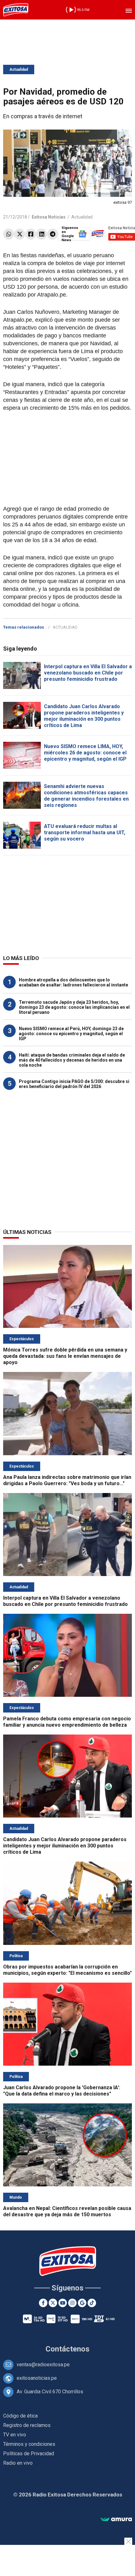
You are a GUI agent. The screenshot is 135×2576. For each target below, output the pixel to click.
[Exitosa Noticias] (16, 10)
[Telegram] (53, 234)
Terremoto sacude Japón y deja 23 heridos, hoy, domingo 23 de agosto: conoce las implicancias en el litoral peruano (74, 1007)
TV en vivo (15, 2435)
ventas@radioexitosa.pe (43, 2365)
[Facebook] (31, 234)
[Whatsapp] (9, 234)
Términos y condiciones (29, 2444)
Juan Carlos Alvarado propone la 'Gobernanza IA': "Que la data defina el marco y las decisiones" (62, 2091)
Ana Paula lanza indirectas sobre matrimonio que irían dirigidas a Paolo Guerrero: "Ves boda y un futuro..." (67, 1480)
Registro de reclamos (27, 2425)
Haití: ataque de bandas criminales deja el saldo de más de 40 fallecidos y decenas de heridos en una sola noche (72, 1060)
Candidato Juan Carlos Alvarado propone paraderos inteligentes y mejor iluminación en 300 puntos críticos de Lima (84, 716)
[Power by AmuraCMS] (116, 2520)
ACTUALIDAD (65, 627)
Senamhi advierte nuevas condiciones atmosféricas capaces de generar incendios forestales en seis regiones (86, 796)
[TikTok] (92, 2303)
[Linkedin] (42, 234)
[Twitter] (20, 234)
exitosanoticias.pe (37, 2378)
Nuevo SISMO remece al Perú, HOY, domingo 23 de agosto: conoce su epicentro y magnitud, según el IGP (71, 1034)
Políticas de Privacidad (29, 2454)
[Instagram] (72, 2303)
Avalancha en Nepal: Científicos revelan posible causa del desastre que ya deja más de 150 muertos (67, 2211)
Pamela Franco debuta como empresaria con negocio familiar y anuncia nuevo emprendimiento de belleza (67, 1722)
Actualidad (19, 69)
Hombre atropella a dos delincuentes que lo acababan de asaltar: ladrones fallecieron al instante (73, 982)
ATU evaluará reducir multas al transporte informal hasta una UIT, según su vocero (85, 833)
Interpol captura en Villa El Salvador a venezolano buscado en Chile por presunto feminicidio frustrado (88, 673)
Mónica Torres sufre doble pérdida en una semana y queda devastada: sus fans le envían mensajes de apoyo (65, 1356)
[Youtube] (63, 2303)
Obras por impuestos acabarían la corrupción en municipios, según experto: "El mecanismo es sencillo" (67, 1970)
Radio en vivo (18, 2463)
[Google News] (82, 2303)
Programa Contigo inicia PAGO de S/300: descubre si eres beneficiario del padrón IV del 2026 (74, 1084)
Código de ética (20, 2416)
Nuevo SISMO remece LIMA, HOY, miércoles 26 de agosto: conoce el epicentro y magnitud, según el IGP (85, 753)
